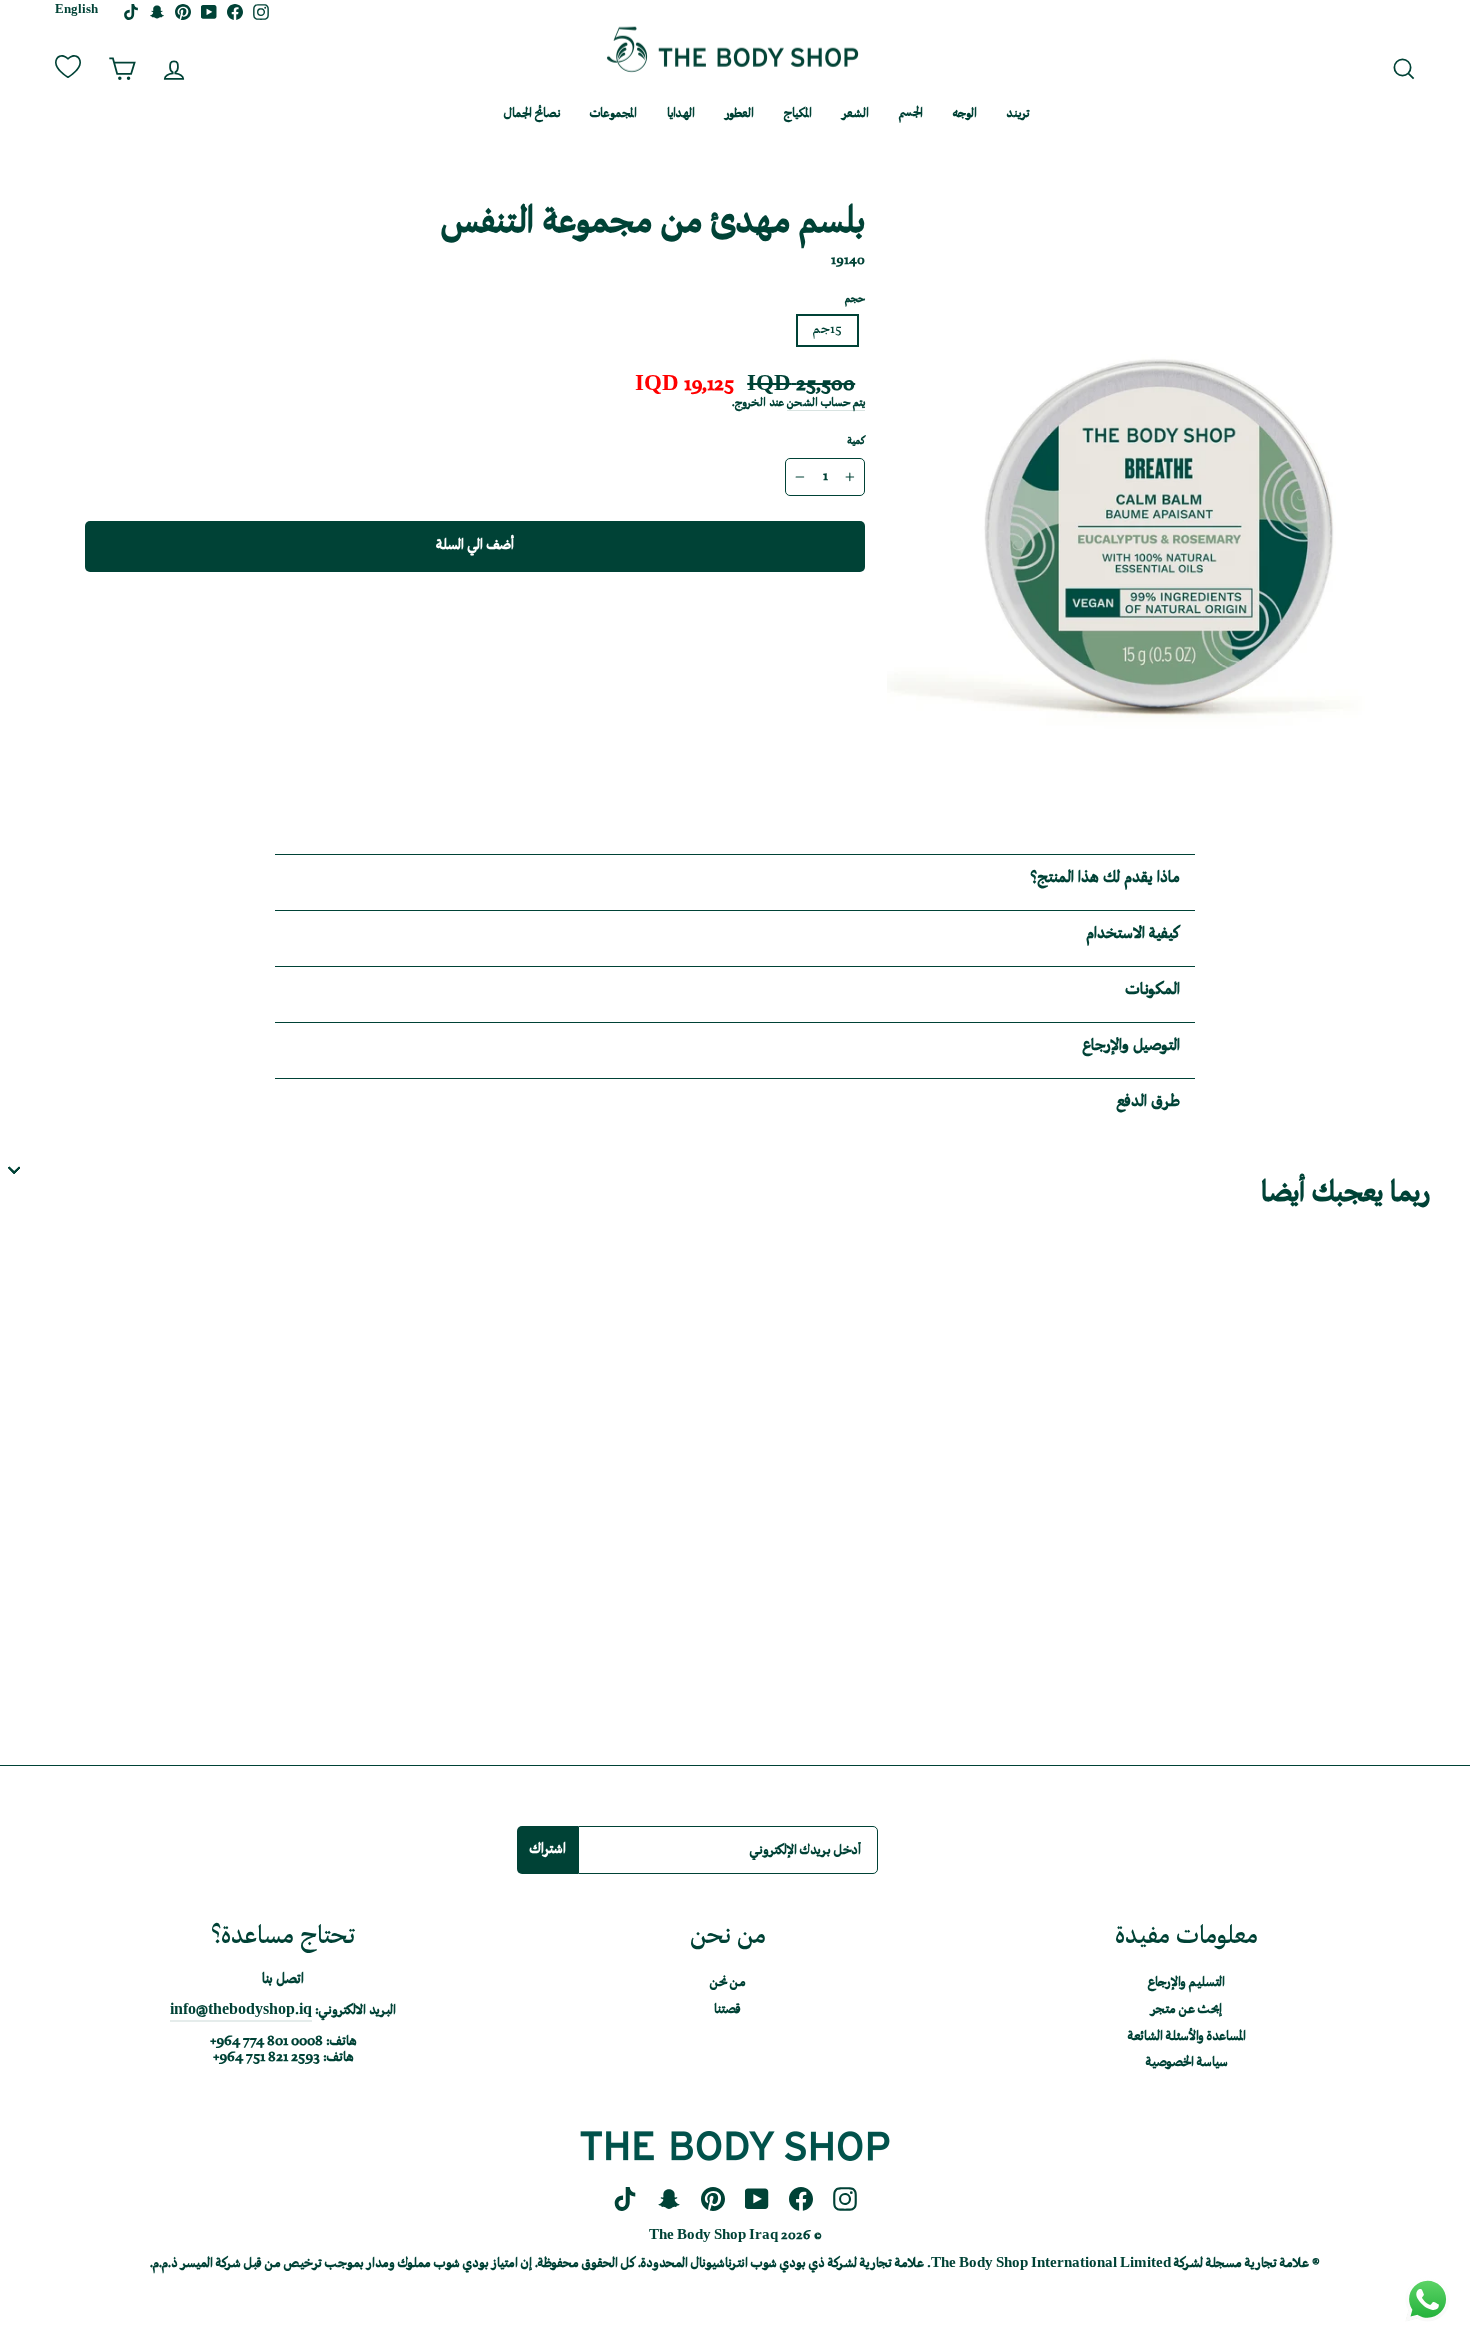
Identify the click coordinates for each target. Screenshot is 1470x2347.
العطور (739, 114)
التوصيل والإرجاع (1131, 1046)
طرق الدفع (1148, 1102)
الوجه (965, 114)
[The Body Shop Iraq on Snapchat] (669, 2200)
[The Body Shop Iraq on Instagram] (845, 2200)
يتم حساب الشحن (826, 404)
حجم (855, 300)
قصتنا (727, 2010)
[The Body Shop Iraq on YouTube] (757, 2200)
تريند (1018, 114)
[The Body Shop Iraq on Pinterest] (713, 2200)
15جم (827, 330)
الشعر (855, 114)
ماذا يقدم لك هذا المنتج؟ (1105, 878)
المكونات (1152, 990)
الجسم (911, 114)
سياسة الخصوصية (1187, 2063)
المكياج (798, 114)
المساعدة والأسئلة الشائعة (1187, 2037)
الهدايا (681, 114)
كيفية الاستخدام (1133, 934)
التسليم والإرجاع (1186, 1983)
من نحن (457, 114)
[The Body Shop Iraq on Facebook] (801, 2200)
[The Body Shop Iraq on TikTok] (625, 2200)
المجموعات (613, 114)
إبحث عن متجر (1186, 2010)
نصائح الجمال (532, 114)
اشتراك (547, 1849)
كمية (856, 442)
